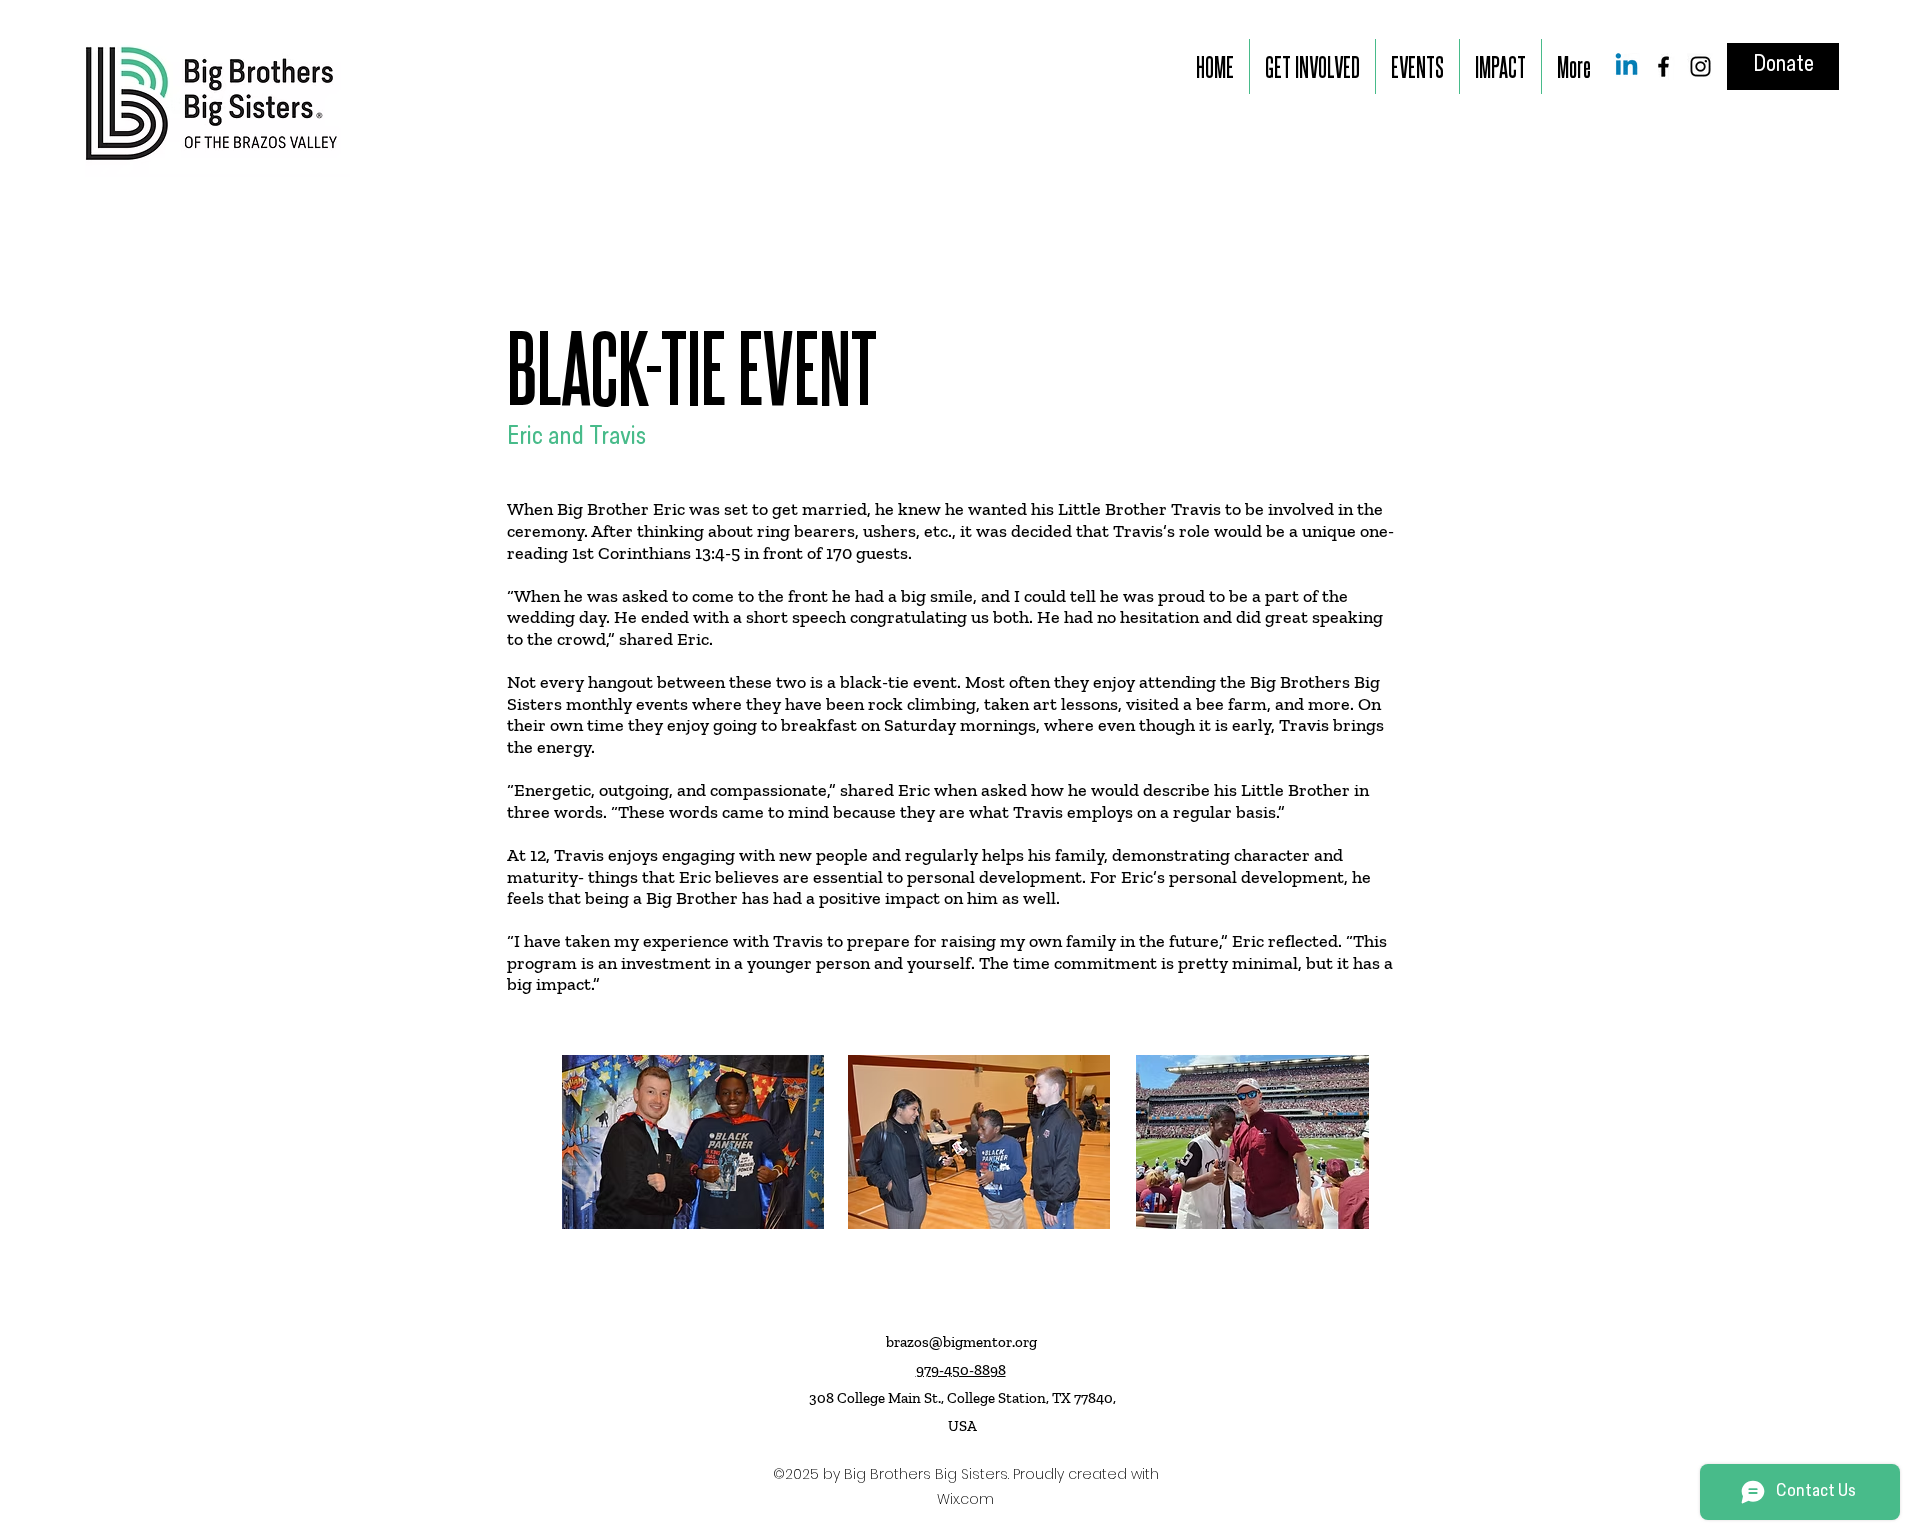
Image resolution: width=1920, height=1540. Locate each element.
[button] (1312, 66)
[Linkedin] (1626, 66)
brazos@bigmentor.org (961, 1342)
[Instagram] (1700, 66)
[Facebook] (1663, 66)
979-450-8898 (961, 1370)
